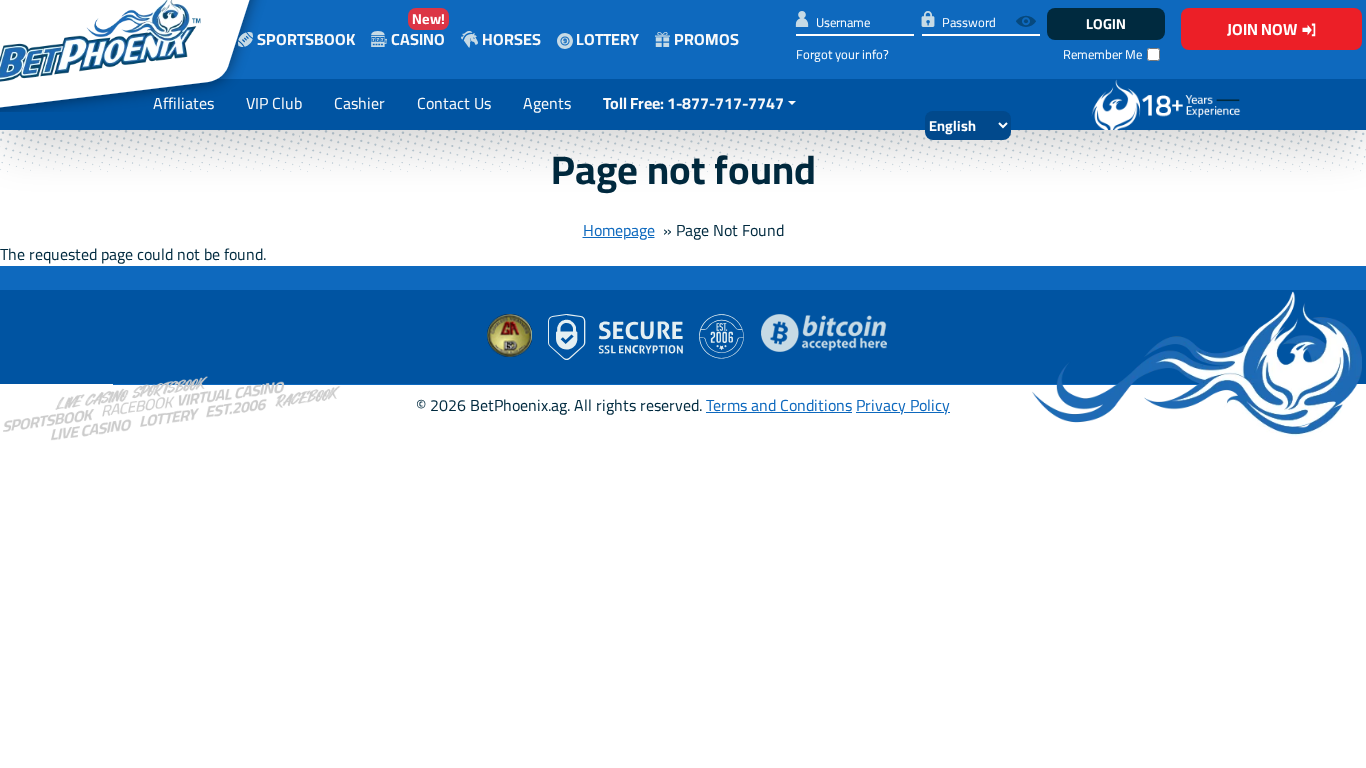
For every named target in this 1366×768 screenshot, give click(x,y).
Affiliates (183, 103)
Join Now (1262, 29)
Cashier (359, 103)
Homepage (619, 230)
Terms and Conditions (779, 405)
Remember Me (1102, 54)
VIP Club (274, 103)
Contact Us (454, 103)
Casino (418, 29)
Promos (706, 39)
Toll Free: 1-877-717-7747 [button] (693, 103)
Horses (511, 39)
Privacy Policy (903, 405)
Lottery (606, 39)
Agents (547, 103)
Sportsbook (306, 39)
